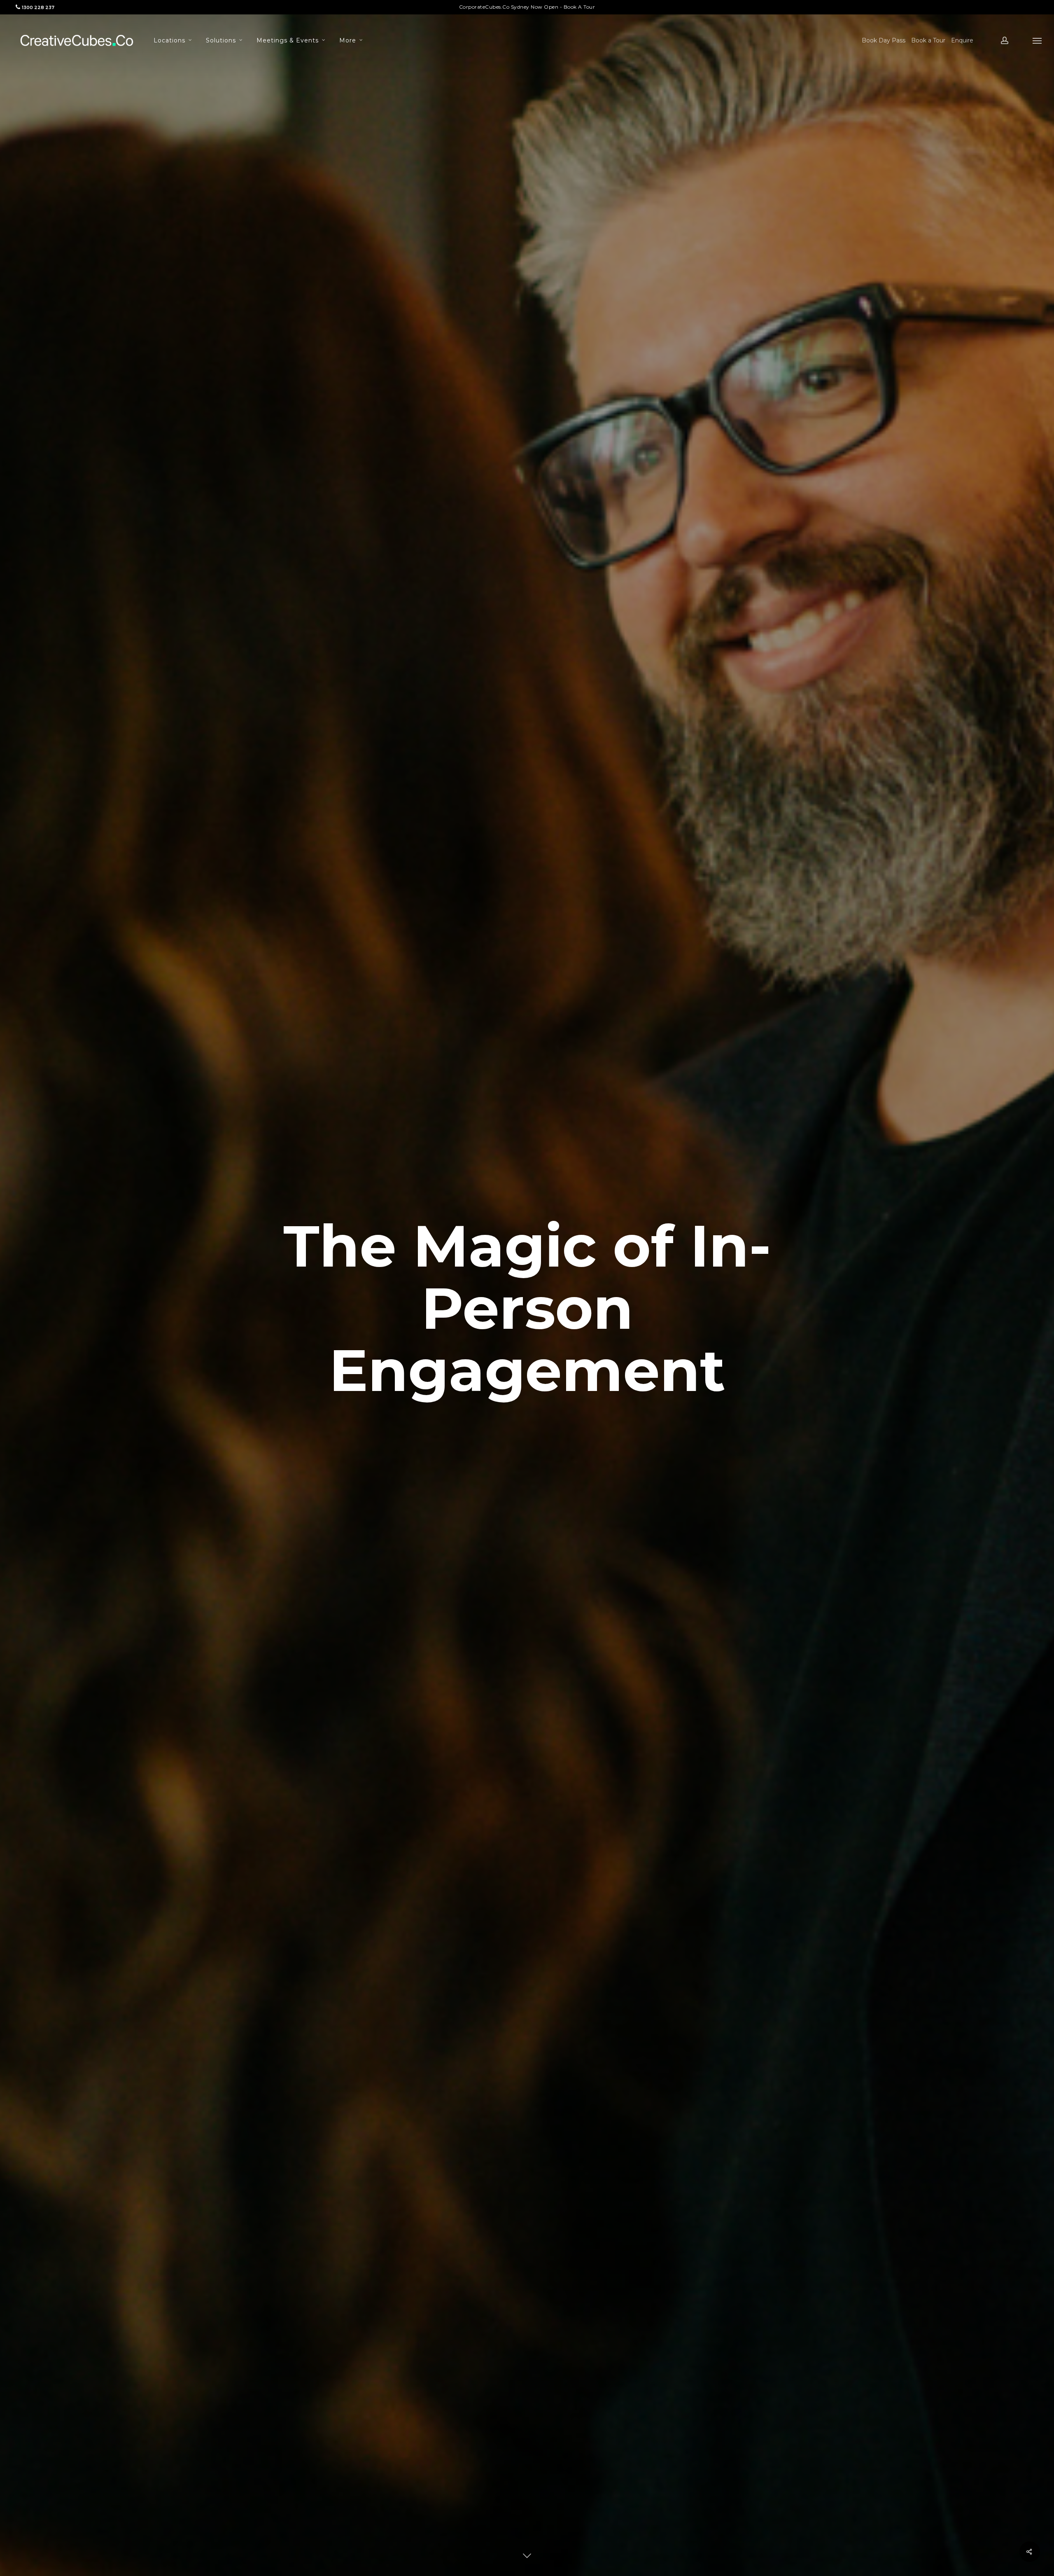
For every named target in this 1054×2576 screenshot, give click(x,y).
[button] (1038, 40)
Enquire (962, 40)
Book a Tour (928, 40)
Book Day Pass (884, 40)
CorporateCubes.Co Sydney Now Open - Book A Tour (527, 7)
